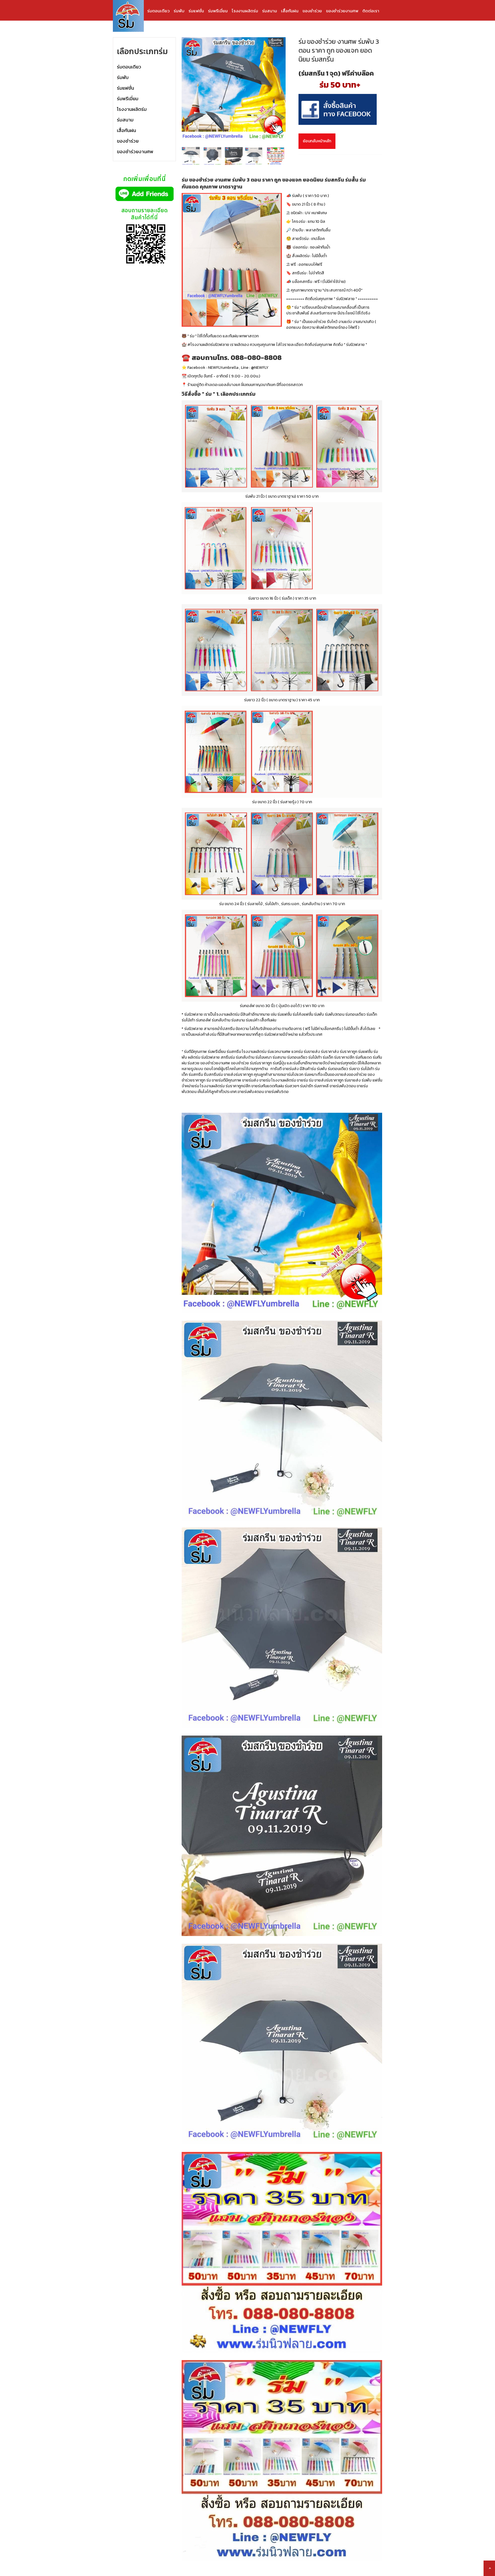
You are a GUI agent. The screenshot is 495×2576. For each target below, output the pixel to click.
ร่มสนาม (270, 11)
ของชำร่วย (312, 11)
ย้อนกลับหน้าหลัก (317, 141)
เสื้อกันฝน (290, 11)
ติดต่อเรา (371, 11)
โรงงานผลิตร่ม (245, 11)
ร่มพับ (179, 11)
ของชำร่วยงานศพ (342, 11)
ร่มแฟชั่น (196, 11)
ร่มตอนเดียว (158, 11)
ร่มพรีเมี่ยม (218, 11)
